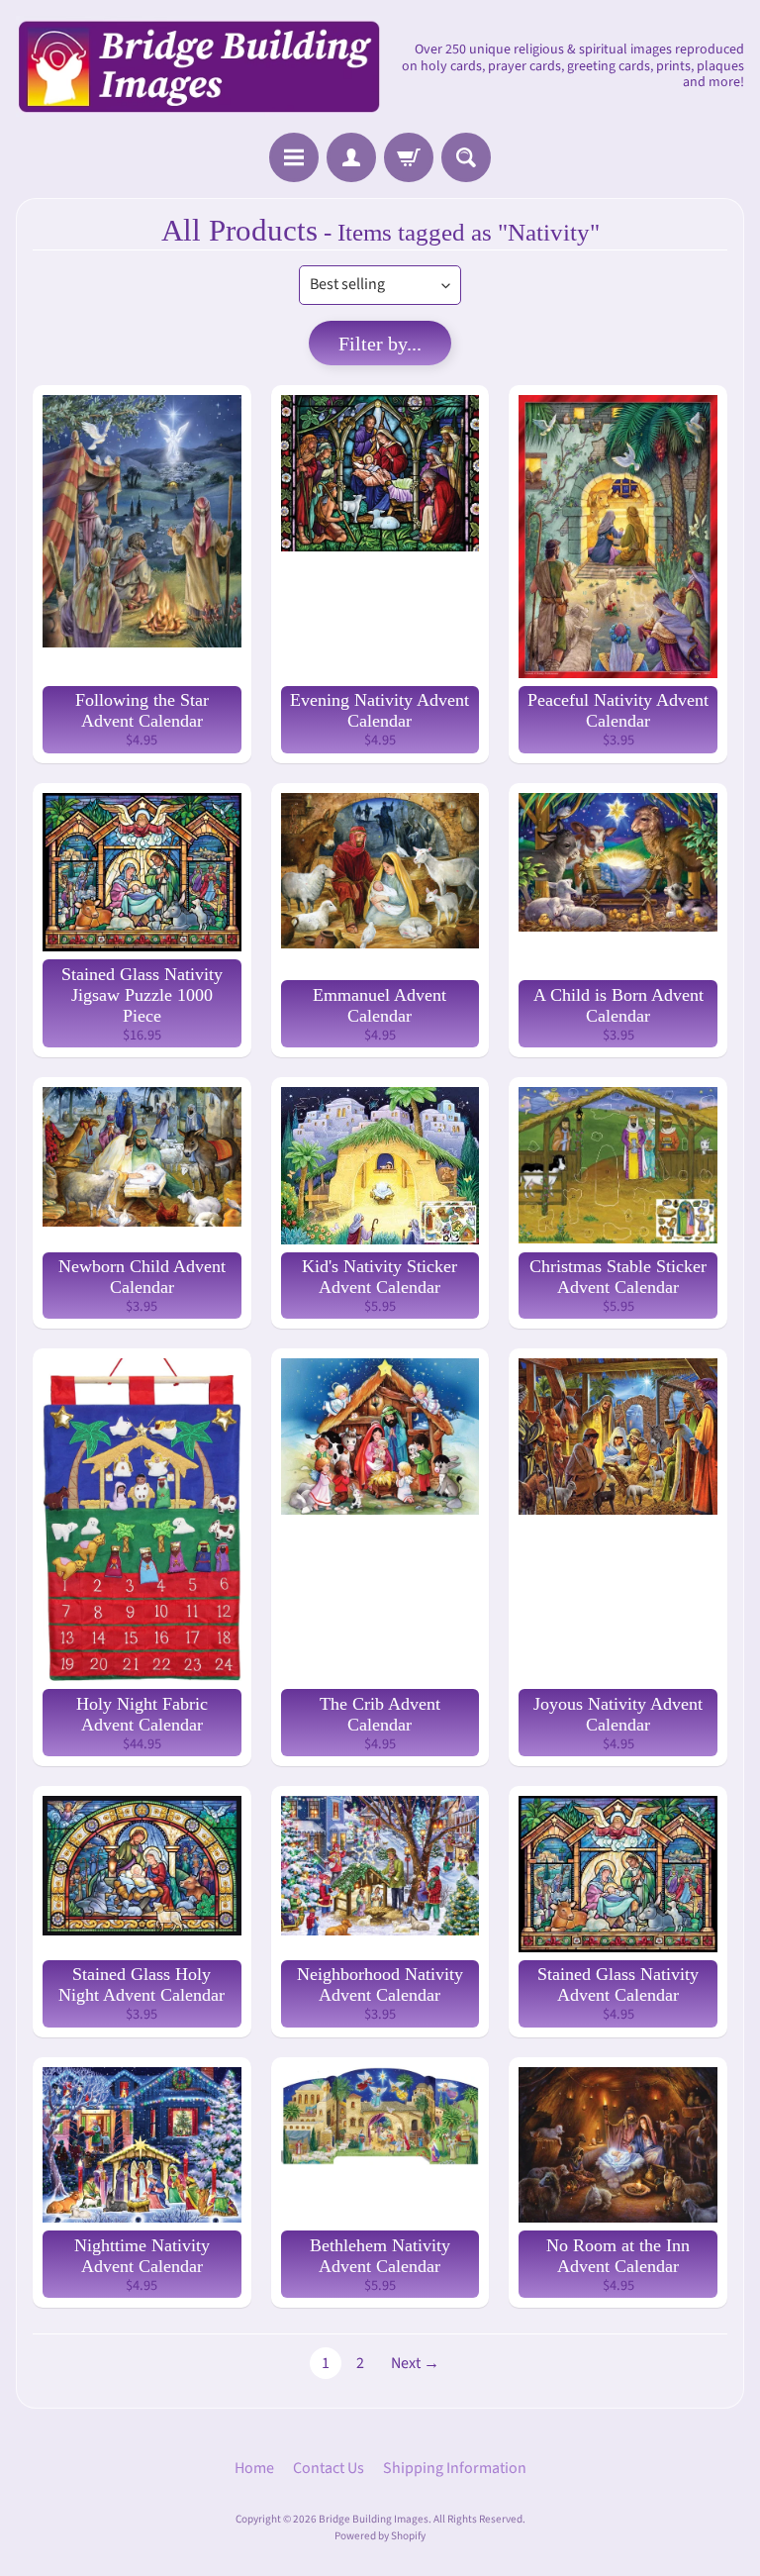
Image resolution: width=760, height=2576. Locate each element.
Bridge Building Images (374, 2519)
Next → (415, 2363)
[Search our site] (466, 157)
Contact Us (329, 2468)
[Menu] (294, 157)
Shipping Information (455, 2468)
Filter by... (380, 344)
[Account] (351, 157)
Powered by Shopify (380, 2536)
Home (254, 2468)
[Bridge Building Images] (198, 66)
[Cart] (409, 157)
